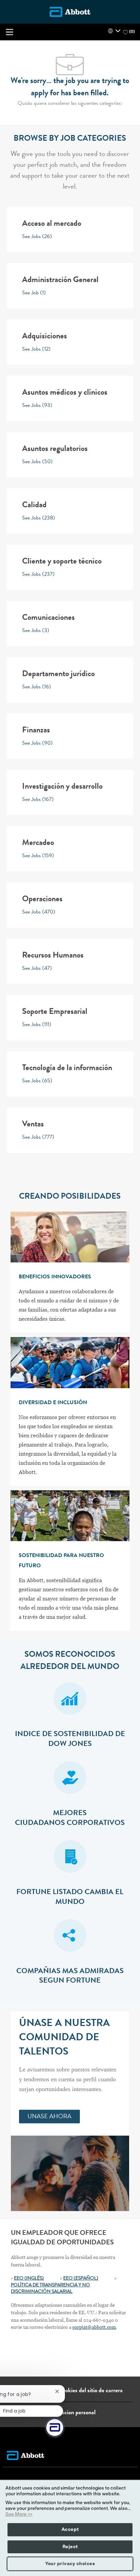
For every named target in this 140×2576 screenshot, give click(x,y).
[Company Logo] (70, 12)
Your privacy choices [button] (70, 2564)
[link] (49, 2117)
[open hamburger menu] (10, 32)
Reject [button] (70, 2547)
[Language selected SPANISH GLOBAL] (114, 31)
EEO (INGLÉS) (29, 2279)
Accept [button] (70, 2530)
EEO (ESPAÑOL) (81, 2279)
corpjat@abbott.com (94, 2327)
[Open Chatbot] (55, 2427)
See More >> (19, 2514)
